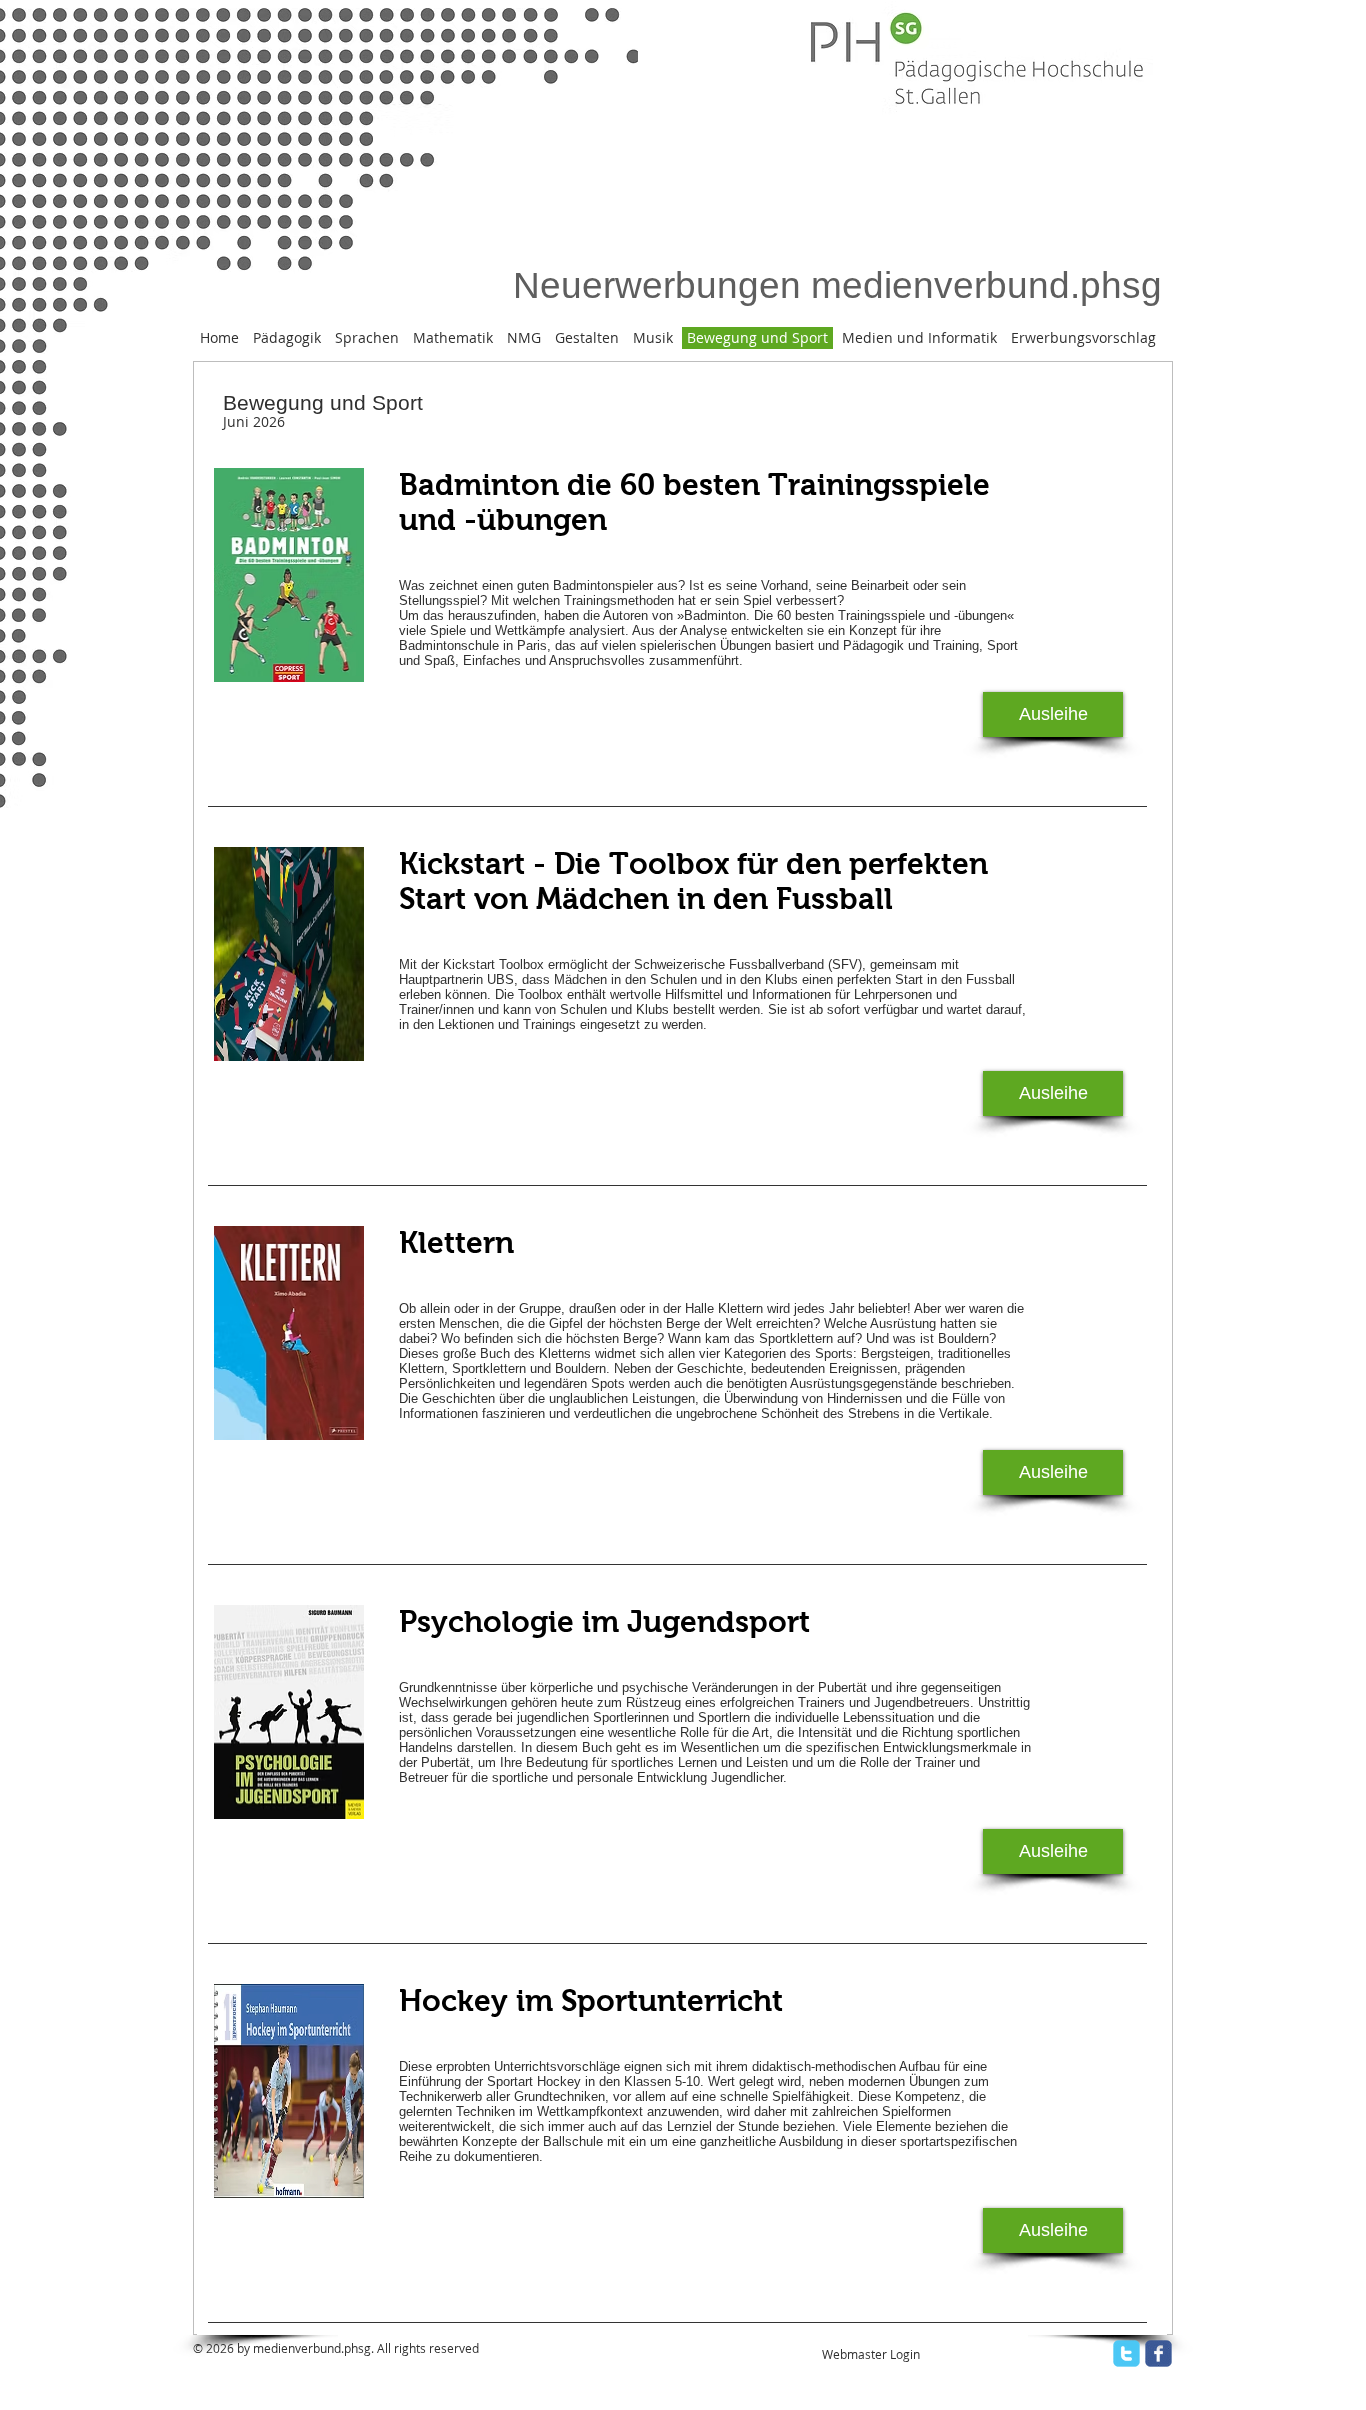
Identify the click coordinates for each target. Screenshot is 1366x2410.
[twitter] (1126, 2353)
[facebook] (1158, 2353)
